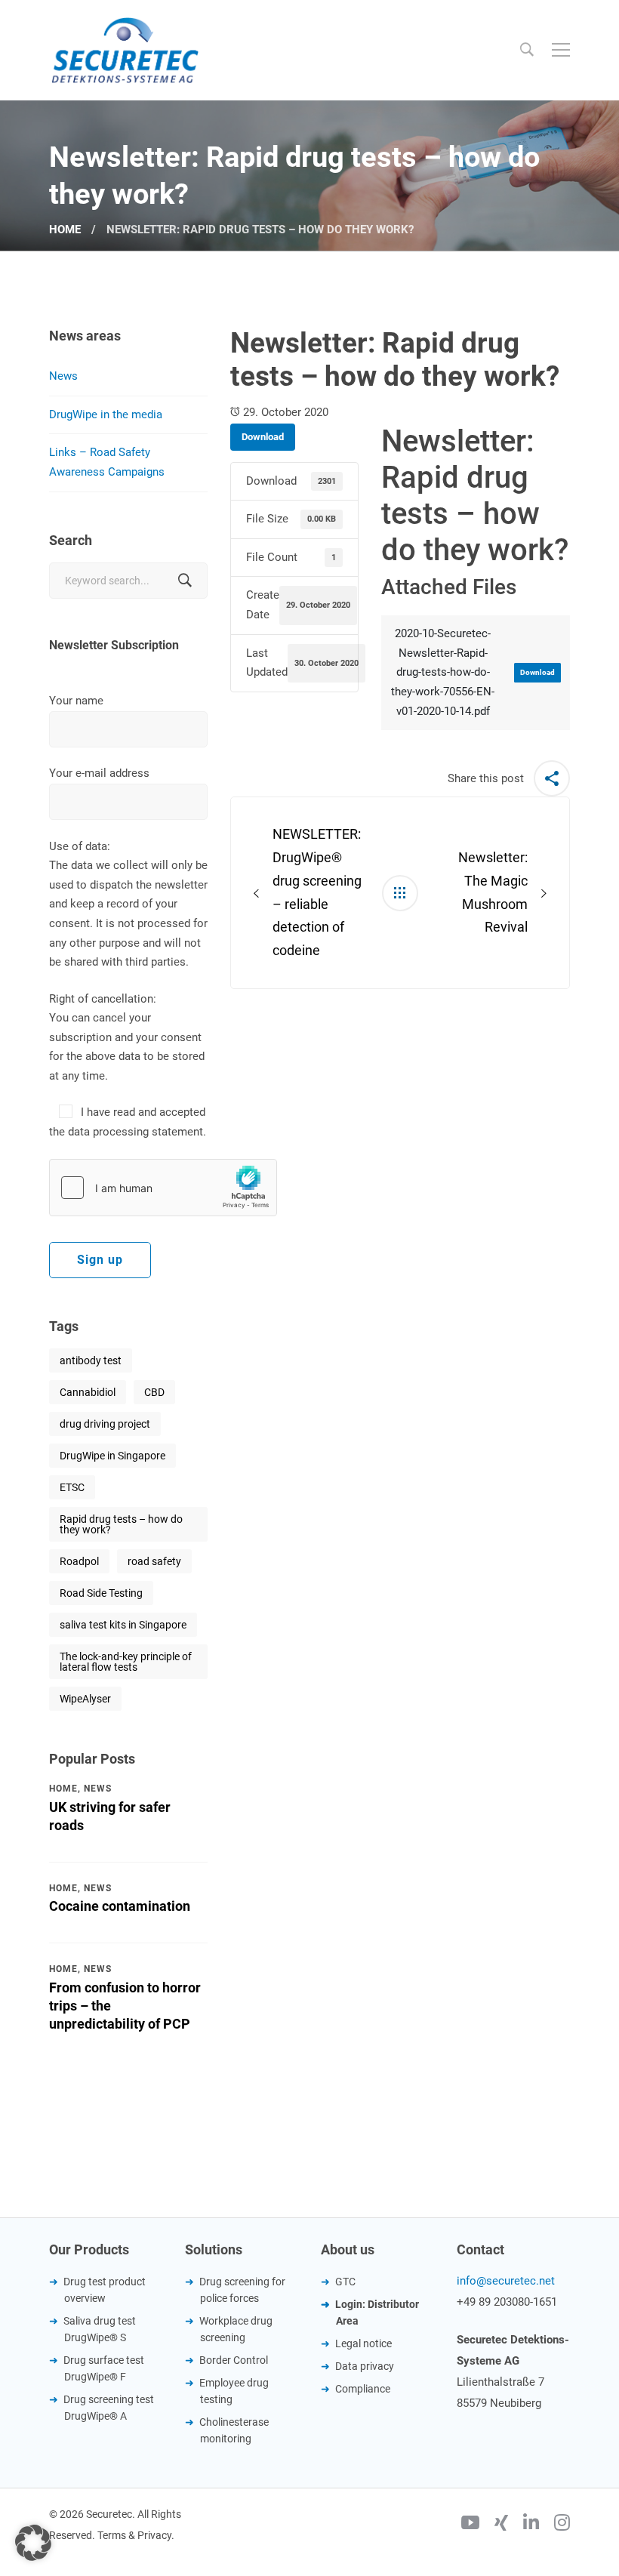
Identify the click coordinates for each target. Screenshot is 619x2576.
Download (263, 437)
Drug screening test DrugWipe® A (109, 2408)
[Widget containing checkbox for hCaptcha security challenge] (163, 1188)
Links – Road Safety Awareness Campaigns (107, 462)
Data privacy (365, 2366)
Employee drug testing (234, 2391)
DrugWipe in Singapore (112, 1456)
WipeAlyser (85, 1699)
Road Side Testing (101, 1593)
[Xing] (501, 2525)
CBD (154, 1392)
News (63, 376)
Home (65, 230)
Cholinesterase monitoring (234, 2430)
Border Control (234, 2360)
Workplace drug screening (236, 2329)
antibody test (91, 1360)
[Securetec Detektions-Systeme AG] (125, 50)
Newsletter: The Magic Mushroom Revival (493, 892)
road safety (154, 1561)
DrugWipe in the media (106, 414)
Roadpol (79, 1561)
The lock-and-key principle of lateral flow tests (126, 1662)
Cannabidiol (88, 1392)
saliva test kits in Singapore (123, 1625)
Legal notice (363, 2343)
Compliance (363, 2389)
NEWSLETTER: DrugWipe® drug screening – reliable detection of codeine (317, 892)
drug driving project (105, 1424)
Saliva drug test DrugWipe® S (100, 2329)
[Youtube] (470, 2525)
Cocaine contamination (120, 1906)
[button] (33, 2543)
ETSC (72, 1487)
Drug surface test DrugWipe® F (104, 2368)
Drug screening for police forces (242, 2290)
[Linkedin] (531, 2525)
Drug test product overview (105, 2290)
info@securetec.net (506, 2281)
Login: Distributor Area (377, 2313)
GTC (345, 2282)
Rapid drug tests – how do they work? (121, 1524)
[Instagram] (562, 2525)
